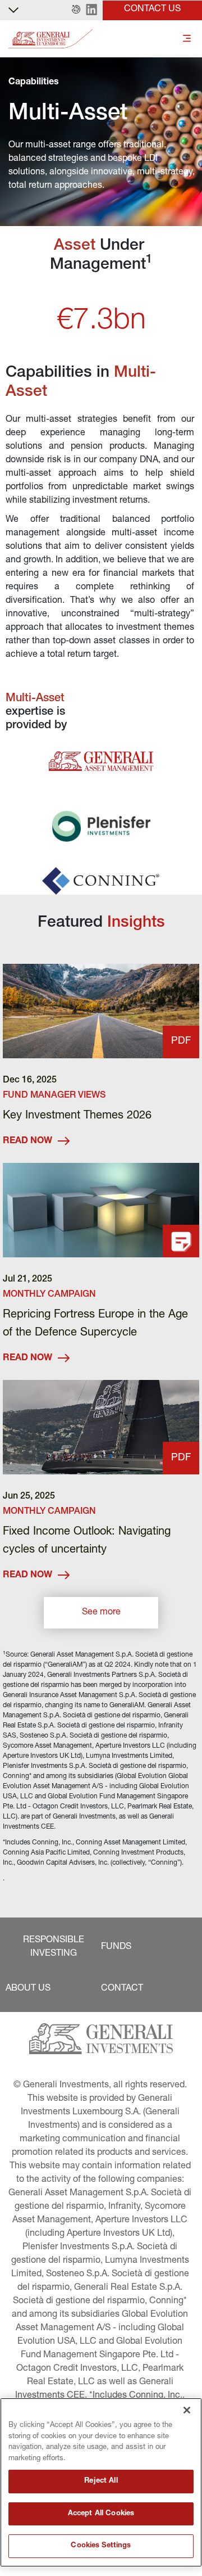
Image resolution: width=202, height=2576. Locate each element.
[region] (101, 2482)
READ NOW (27, 1142)
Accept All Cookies (101, 2514)
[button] (76, 10)
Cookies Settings (101, 2546)
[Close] (187, 2410)
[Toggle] (187, 39)
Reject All (101, 2481)
